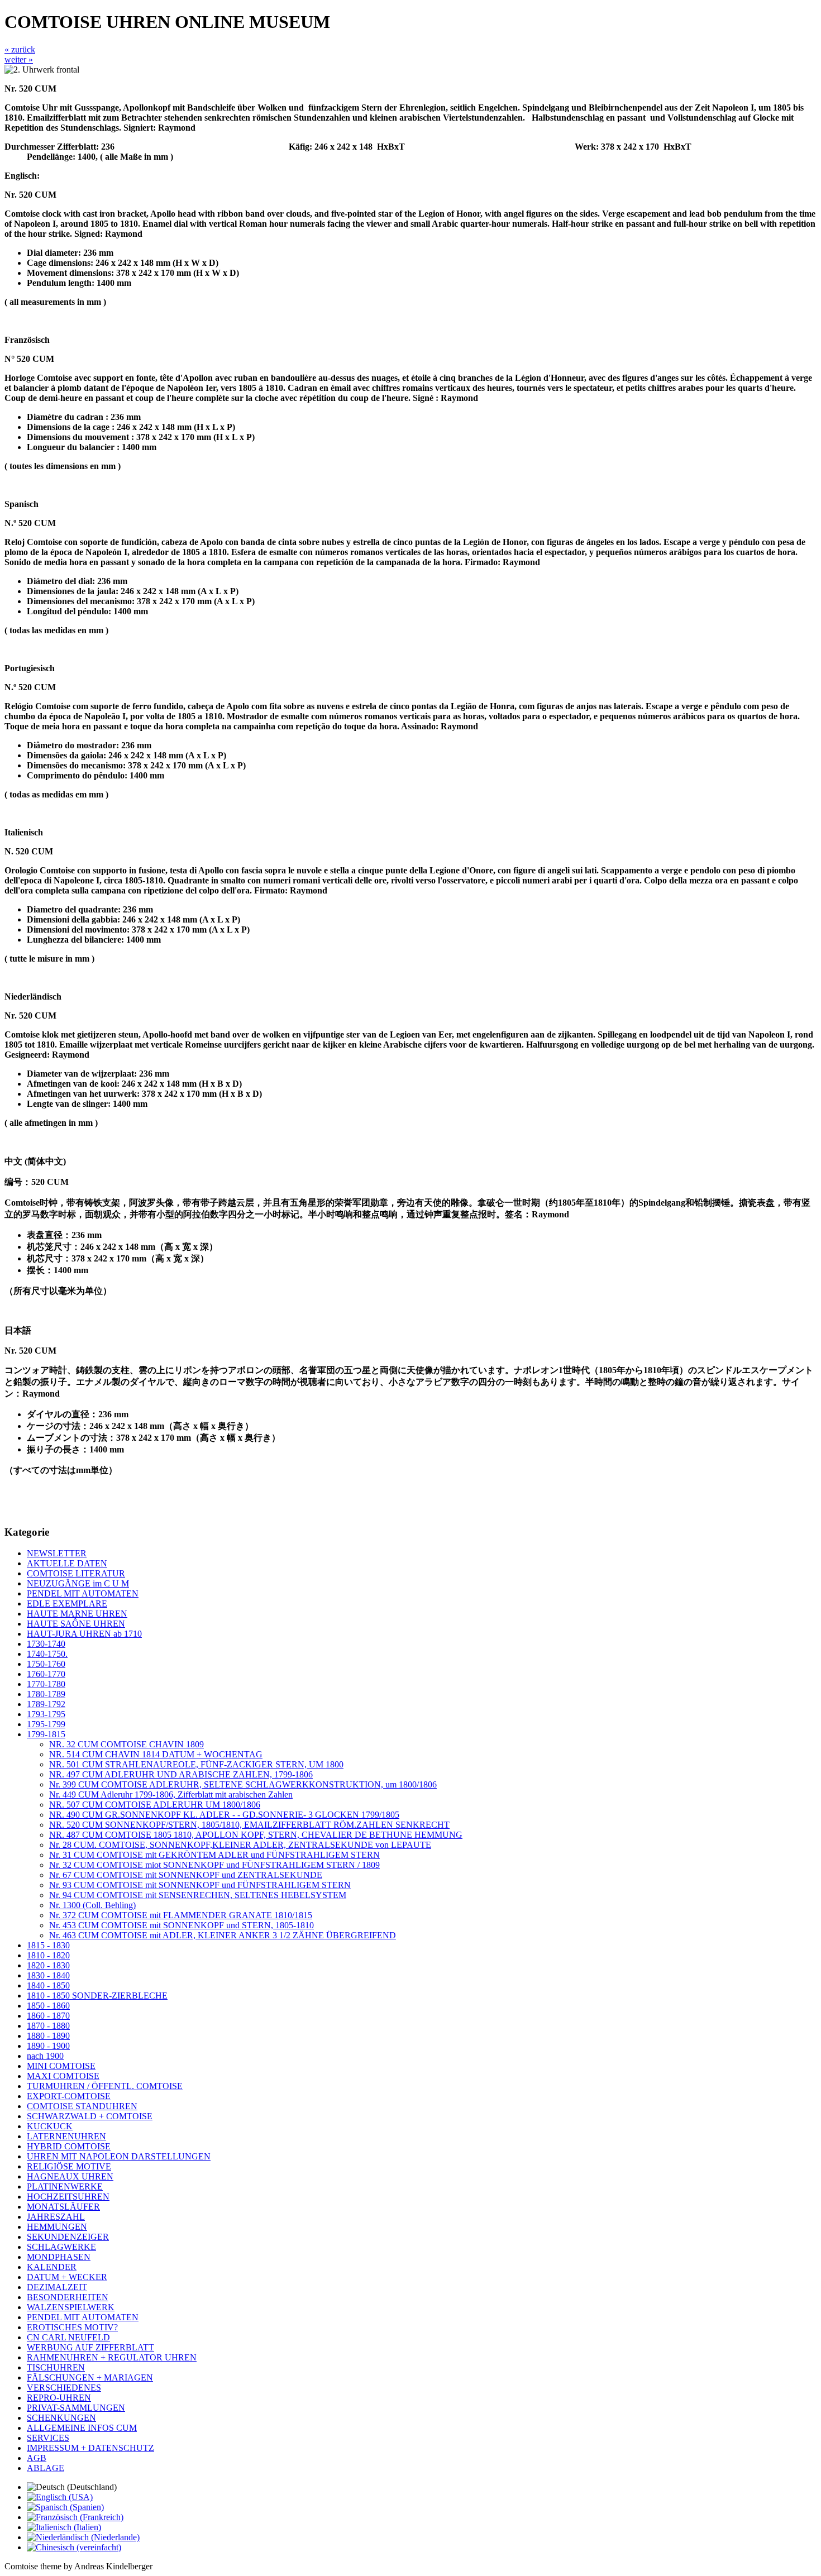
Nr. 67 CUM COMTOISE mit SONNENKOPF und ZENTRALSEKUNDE (186, 1875)
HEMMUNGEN (57, 2227)
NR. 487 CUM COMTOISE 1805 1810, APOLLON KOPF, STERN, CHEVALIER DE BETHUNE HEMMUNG (256, 1835)
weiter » (19, 59)
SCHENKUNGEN (61, 2418)
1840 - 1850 (48, 1985)
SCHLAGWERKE (61, 2247)
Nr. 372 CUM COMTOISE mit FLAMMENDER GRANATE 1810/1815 (181, 1915)
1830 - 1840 (48, 1975)
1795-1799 (46, 1724)
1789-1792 (46, 1704)
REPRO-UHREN (59, 2398)
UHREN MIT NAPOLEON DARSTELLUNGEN (119, 2156)
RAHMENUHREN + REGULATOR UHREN (112, 2357)
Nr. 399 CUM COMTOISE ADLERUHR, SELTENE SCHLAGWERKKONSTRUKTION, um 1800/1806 (243, 1784)
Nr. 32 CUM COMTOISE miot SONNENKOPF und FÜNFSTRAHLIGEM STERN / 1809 (214, 1865)
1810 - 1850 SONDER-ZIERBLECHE (97, 1996)
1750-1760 (46, 1664)
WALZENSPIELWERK (71, 2307)
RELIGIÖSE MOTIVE (69, 2166)
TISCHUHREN (56, 2367)
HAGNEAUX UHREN (70, 2176)
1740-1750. (47, 1654)
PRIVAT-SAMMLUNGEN (76, 2408)
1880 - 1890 (48, 2036)
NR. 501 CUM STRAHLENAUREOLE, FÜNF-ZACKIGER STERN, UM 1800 (196, 1764)
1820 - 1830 (48, 1965)
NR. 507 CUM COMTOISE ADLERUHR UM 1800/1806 (155, 1805)
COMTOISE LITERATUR (76, 1573)
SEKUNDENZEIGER (68, 2237)
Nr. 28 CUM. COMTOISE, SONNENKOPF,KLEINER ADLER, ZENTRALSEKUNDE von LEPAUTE (240, 1845)
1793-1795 (46, 1714)
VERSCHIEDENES (64, 2388)
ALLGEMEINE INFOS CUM (82, 2428)
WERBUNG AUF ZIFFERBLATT (90, 2347)
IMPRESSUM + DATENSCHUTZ (90, 2448)
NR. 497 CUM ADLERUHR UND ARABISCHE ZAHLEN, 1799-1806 (181, 1774)
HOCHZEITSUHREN (68, 2197)
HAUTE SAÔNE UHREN (76, 1624)
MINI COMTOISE (61, 2066)
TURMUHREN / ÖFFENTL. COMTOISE (105, 2086)
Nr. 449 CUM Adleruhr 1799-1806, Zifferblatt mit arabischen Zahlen (171, 1794)
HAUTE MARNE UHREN (77, 1614)
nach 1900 (45, 2056)
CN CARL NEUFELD (68, 2337)
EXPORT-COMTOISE (69, 2096)
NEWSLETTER (57, 1553)
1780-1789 (46, 1694)
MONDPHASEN (59, 2257)
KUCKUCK (50, 2126)
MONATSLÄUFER (63, 2207)
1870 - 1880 (48, 2026)
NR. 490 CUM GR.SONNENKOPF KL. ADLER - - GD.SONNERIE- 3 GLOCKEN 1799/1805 (224, 1815)
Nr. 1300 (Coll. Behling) (92, 1905)
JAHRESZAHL (56, 2217)
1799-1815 (46, 1734)
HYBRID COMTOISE (69, 2146)
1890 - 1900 (48, 2046)
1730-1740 (46, 1644)
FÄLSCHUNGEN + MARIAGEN (90, 2377)
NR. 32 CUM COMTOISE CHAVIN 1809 (127, 1744)
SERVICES (48, 2438)
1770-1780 (46, 1684)
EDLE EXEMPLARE (67, 1604)
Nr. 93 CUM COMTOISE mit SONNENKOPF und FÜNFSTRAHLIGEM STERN (200, 1885)
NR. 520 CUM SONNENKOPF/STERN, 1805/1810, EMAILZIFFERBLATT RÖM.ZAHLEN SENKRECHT (249, 1825)
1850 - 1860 (48, 2006)
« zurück (20, 49)
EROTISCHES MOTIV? (72, 2327)
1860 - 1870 (48, 2016)
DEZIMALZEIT (57, 2287)
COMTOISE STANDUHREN (82, 2106)
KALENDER (52, 2267)
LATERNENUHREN (66, 2136)
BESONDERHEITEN (68, 2297)
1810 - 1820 (48, 1955)
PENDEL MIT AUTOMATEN (83, 1593)
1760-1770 (46, 1674)
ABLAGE (46, 2468)
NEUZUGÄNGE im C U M (78, 1583)
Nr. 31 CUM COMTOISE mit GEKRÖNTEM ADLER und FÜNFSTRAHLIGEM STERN (214, 1855)
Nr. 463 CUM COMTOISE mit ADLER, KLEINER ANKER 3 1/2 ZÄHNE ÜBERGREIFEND (223, 1935)
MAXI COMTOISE (63, 2076)
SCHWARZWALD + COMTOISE (90, 2116)
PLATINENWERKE (65, 2187)
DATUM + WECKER (67, 2277)
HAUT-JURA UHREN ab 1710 (84, 1634)
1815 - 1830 (48, 1945)
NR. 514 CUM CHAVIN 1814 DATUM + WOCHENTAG (156, 1754)
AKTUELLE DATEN (67, 1563)
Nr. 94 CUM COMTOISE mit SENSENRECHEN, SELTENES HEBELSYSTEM (198, 1895)
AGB (37, 2458)
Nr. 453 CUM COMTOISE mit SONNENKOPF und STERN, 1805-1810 (182, 1925)
